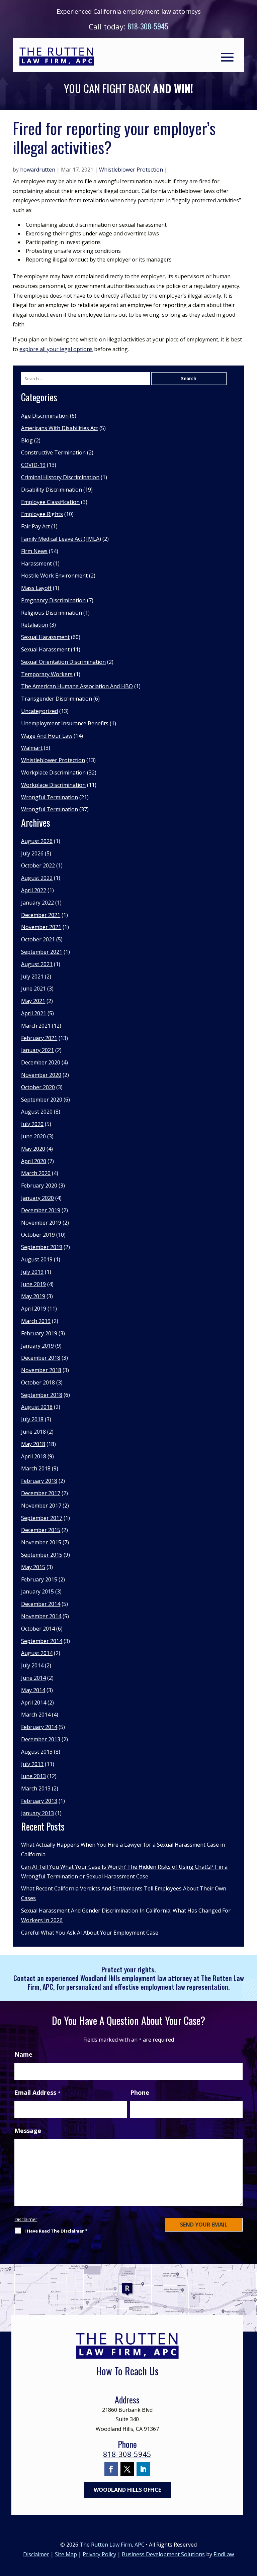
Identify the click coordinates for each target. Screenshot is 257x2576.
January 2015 (37, 1591)
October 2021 (38, 939)
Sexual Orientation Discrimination (63, 662)
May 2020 (33, 1149)
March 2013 (36, 1788)
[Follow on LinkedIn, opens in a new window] (143, 2469)
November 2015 (41, 1542)
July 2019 (32, 1272)
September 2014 (42, 1641)
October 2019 (38, 1235)
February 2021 (39, 1038)
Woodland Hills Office (127, 2490)
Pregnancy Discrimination (53, 600)
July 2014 (32, 1665)
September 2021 (42, 952)
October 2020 (38, 1087)
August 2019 (37, 1259)
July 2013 (32, 1764)
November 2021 (41, 927)
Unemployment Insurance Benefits (65, 723)
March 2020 (36, 1173)
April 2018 (34, 1456)
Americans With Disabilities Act (60, 428)
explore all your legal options (56, 349)
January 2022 (37, 903)
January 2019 (37, 1346)
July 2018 (32, 1419)
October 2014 (38, 1629)
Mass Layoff (36, 588)
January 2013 (37, 1813)
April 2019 (34, 1309)
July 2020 (32, 1124)
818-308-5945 (148, 26)
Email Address (37, 2092)
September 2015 (42, 1555)
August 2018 (37, 1407)
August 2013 (37, 1752)
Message (28, 2131)
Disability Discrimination (52, 490)
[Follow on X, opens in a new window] (127, 2469)
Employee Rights (42, 514)
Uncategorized (39, 711)
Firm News (34, 551)
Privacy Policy (99, 2554)
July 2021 (32, 976)
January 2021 (37, 1050)
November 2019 (41, 1223)
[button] (227, 57)
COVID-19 (33, 465)
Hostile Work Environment (54, 576)
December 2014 (41, 1604)
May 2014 (33, 1690)
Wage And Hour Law (47, 736)
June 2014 (33, 1678)
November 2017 (41, 1506)
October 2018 (38, 1382)
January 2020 (37, 1198)
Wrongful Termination (50, 797)
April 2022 (34, 890)
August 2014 (37, 1653)
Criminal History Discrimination (60, 477)
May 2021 (33, 1001)
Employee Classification (50, 502)
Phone (140, 2092)
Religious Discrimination (52, 613)
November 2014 (41, 1616)
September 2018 (42, 1395)
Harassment (36, 563)
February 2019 (39, 1333)
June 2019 (33, 1284)
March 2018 (36, 1468)
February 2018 (39, 1481)
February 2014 (39, 1727)
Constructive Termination (53, 452)
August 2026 (37, 841)
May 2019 (33, 1296)
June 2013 (33, 1776)
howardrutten (38, 170)
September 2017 (42, 1518)
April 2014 (34, 1703)
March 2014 (36, 1715)
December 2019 (41, 1210)
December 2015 (41, 1530)
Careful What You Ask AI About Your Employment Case (90, 1933)
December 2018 (41, 1358)
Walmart (32, 748)
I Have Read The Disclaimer (56, 2231)
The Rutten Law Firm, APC (112, 2545)
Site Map (66, 2554)
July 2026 (32, 853)
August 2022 (37, 878)
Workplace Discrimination (53, 772)
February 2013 (39, 1801)
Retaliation (35, 625)
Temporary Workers (47, 674)
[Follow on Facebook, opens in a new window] (111, 2469)
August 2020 (37, 1112)
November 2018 (41, 1370)
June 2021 (33, 989)
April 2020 (34, 1161)
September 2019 (42, 1247)
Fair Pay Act (35, 526)
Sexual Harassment (45, 637)
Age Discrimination (45, 416)
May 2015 (33, 1567)
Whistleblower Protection (131, 170)
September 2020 (42, 1100)
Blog (27, 440)
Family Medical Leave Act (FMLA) (61, 539)
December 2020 (41, 1062)
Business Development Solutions (163, 2554)
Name (23, 2054)
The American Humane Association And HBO (77, 686)
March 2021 (36, 1026)
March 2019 (36, 1321)
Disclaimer (26, 2219)
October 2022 (38, 865)
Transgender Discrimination (57, 699)
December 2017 (41, 1493)
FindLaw (224, 2554)
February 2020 (39, 1186)
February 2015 (39, 1579)
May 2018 (33, 1444)
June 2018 (33, 1432)
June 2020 (33, 1136)
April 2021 (34, 1013)
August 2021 (37, 964)
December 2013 (41, 1739)
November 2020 (41, 1075)
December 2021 (41, 915)
